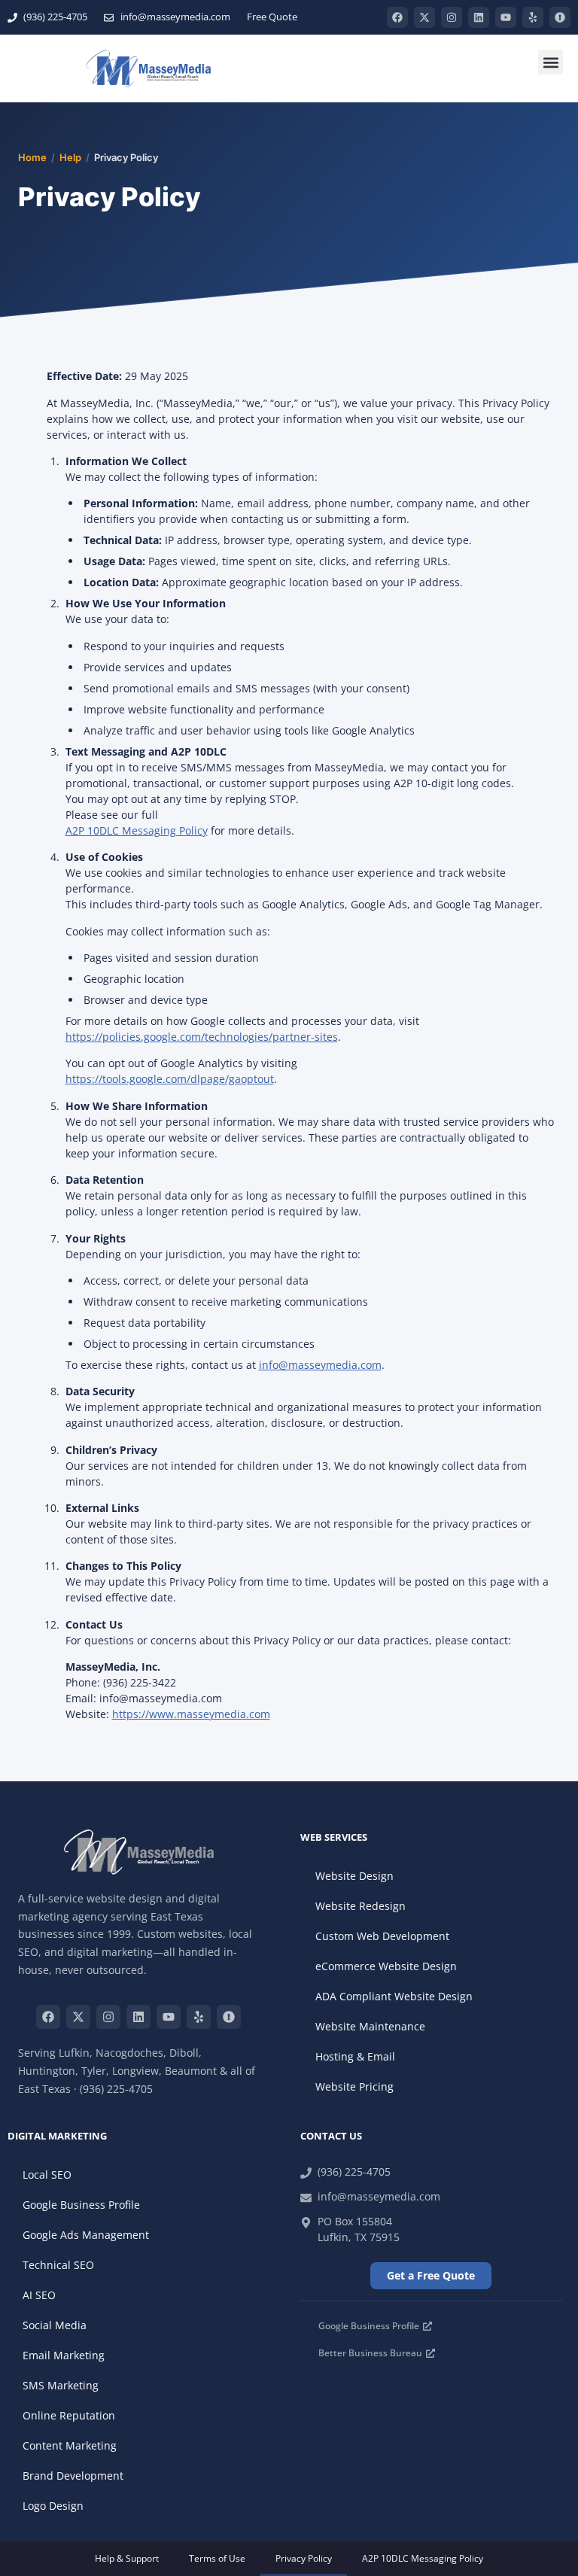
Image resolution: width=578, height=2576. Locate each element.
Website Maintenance (370, 2026)
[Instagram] (452, 17)
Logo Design (53, 2506)
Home (32, 157)
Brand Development (73, 2476)
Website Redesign (360, 1906)
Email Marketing (64, 2355)
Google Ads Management (86, 2235)
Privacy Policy (304, 2558)
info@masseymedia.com (320, 1365)
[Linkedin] (479, 17)
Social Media (55, 2325)
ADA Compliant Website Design (394, 1996)
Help (70, 157)
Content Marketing (70, 2445)
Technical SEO (58, 2265)
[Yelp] (533, 17)
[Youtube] (506, 17)
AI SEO (39, 2295)
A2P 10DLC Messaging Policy (137, 830)
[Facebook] (397, 17)
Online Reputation (69, 2415)
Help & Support (127, 2558)
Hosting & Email (355, 2056)
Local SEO (47, 2175)
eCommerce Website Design (386, 1966)
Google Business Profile (81, 2205)
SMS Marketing (61, 2385)
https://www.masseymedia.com (191, 1714)
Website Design (354, 1876)
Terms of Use (217, 2558)
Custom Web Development (382, 1936)
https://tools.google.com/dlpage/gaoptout (170, 1079)
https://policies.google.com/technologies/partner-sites (202, 1037)
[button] (551, 62)
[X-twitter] (424, 17)
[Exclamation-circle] (560, 17)
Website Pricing (354, 2086)
